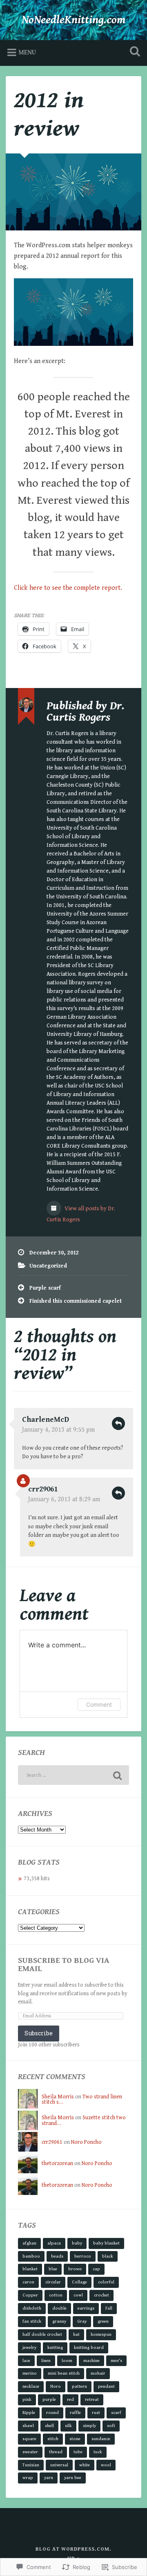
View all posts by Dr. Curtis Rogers (81, 1214)
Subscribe (39, 2033)
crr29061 (43, 1489)
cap (96, 2269)
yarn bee (73, 2478)
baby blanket (106, 2243)
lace (26, 2361)
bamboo (31, 2256)
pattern (79, 2386)
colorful (106, 2282)
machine (91, 2361)
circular (53, 2282)
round (52, 2412)
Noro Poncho (86, 2142)
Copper (30, 2295)
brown (75, 2269)
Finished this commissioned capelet (76, 1301)
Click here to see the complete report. (68, 588)
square (29, 2439)
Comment (99, 1704)
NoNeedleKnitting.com (74, 20)
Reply (118, 1423)
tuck (98, 2452)
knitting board (89, 2347)
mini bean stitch (64, 2373)
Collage (79, 2282)
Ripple (29, 2412)
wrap (28, 2478)
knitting (55, 2347)
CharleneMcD (46, 1420)
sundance (101, 2439)
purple (49, 2399)
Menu (27, 53)
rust (96, 2412)
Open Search (133, 52)
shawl (28, 2426)
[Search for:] (73, 1775)
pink (27, 2399)
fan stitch (32, 2321)
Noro (56, 2386)
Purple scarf (45, 1288)
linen (46, 2361)
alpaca (54, 2243)
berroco (83, 2256)
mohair (98, 2373)
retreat (92, 2399)
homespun (101, 2334)
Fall (109, 2308)
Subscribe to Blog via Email (64, 1965)
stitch (53, 2439)
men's (116, 2361)
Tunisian (31, 2465)
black (108, 2256)
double (59, 2308)
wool (106, 2465)
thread (56, 2452)
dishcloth (32, 2308)
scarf (116, 2412)
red (70, 2399)
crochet (101, 2295)
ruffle (75, 2412)
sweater (30, 2452)
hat (76, 2334)
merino (30, 2373)
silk (68, 2426)
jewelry (29, 2347)
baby (77, 2243)
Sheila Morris (58, 2097)
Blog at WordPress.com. (73, 2549)
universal (59, 2465)
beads (57, 2256)
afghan (29, 2243)
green (103, 2321)
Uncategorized (48, 1266)
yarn (49, 2478)
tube (78, 2452)
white (85, 2465)
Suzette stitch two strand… (84, 2120)
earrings (86, 2308)
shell (49, 2426)
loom (67, 2361)
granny (59, 2321)
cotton (56, 2295)
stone (75, 2439)
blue (53, 2269)
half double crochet (42, 2334)
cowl (78, 2295)
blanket (30, 2269)
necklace (31, 2386)
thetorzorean (57, 2163)
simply (89, 2426)
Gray (82, 2321)
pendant (106, 2386)
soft (111, 2426)
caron (28, 2282)
